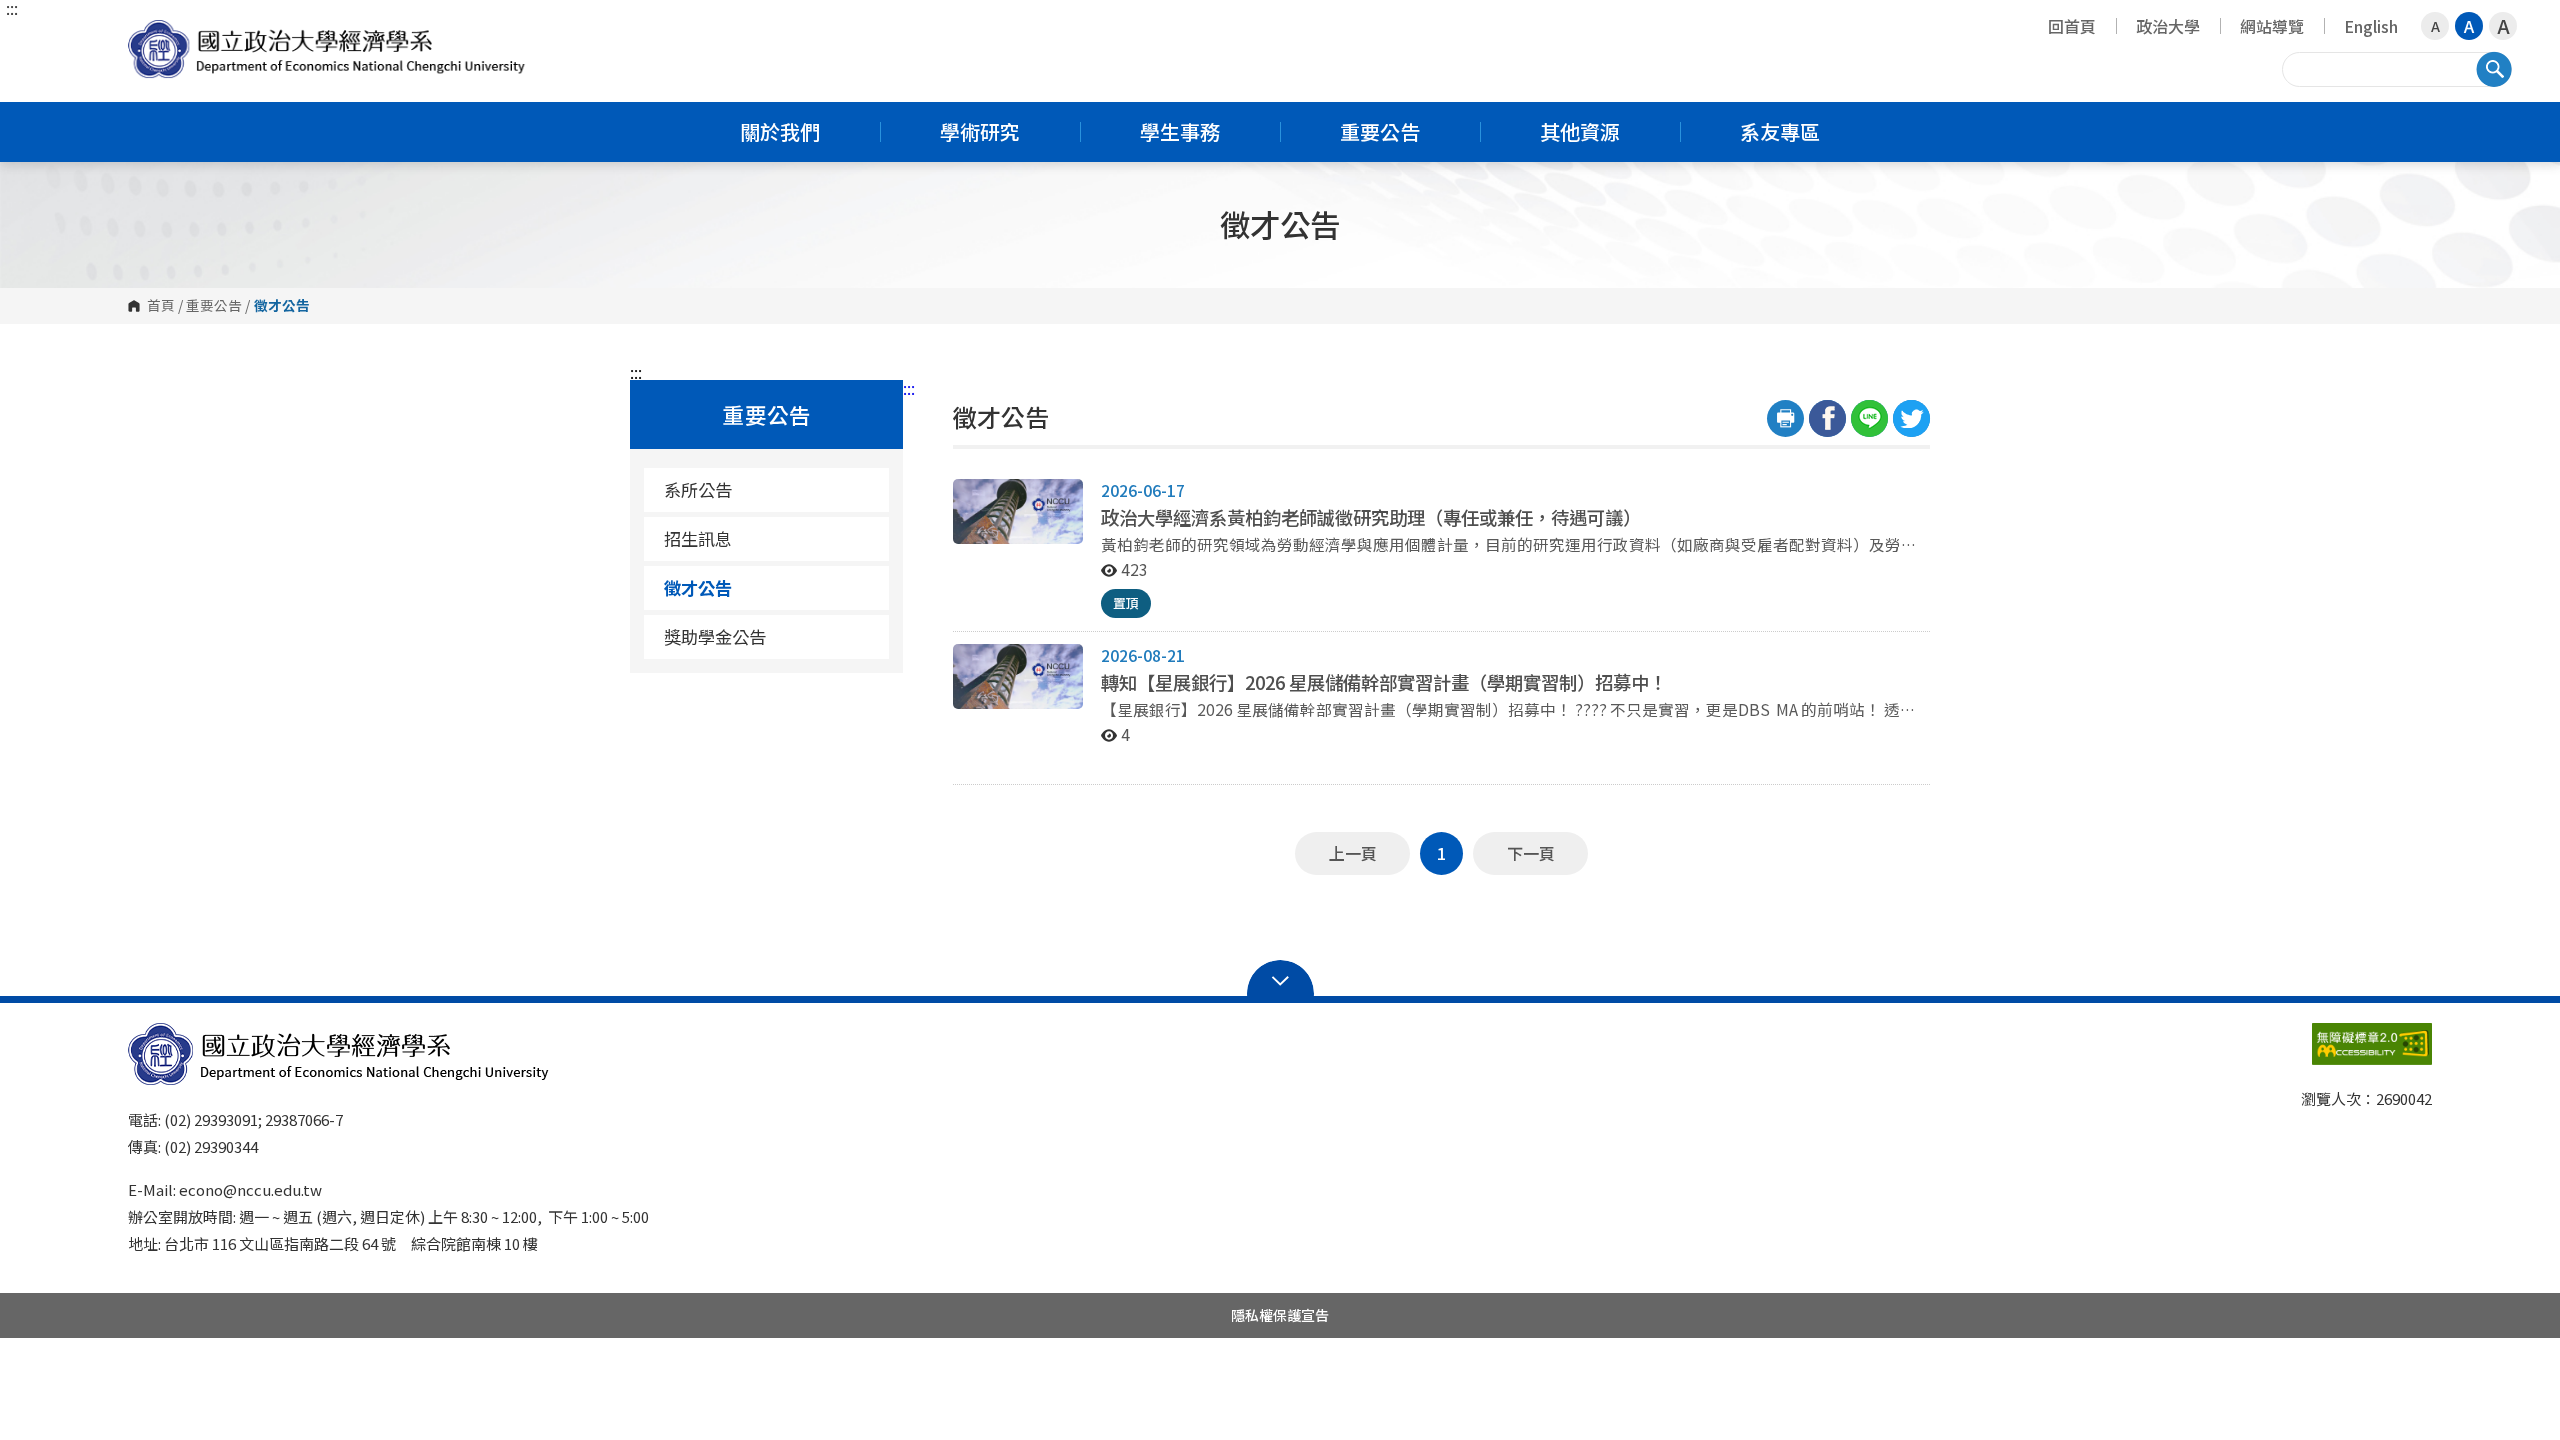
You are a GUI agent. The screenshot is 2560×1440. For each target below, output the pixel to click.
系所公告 (698, 489)
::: (12, 8)
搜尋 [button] (2494, 69)
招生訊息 (698, 538)
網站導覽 (2272, 26)
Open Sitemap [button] (1280, 979)
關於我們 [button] (780, 131)
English (2371, 26)
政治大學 (2168, 26)
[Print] (1785, 418)
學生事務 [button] (1180, 131)
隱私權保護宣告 (1280, 1315)
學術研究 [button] (980, 131)
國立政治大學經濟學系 (148, 34)
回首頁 (2072, 26)
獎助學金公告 (715, 636)
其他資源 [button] (1580, 131)
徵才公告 (698, 587)
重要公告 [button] (1380, 131)
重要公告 (214, 306)
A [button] (2435, 26)
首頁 (161, 306)
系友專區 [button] (1780, 131)
